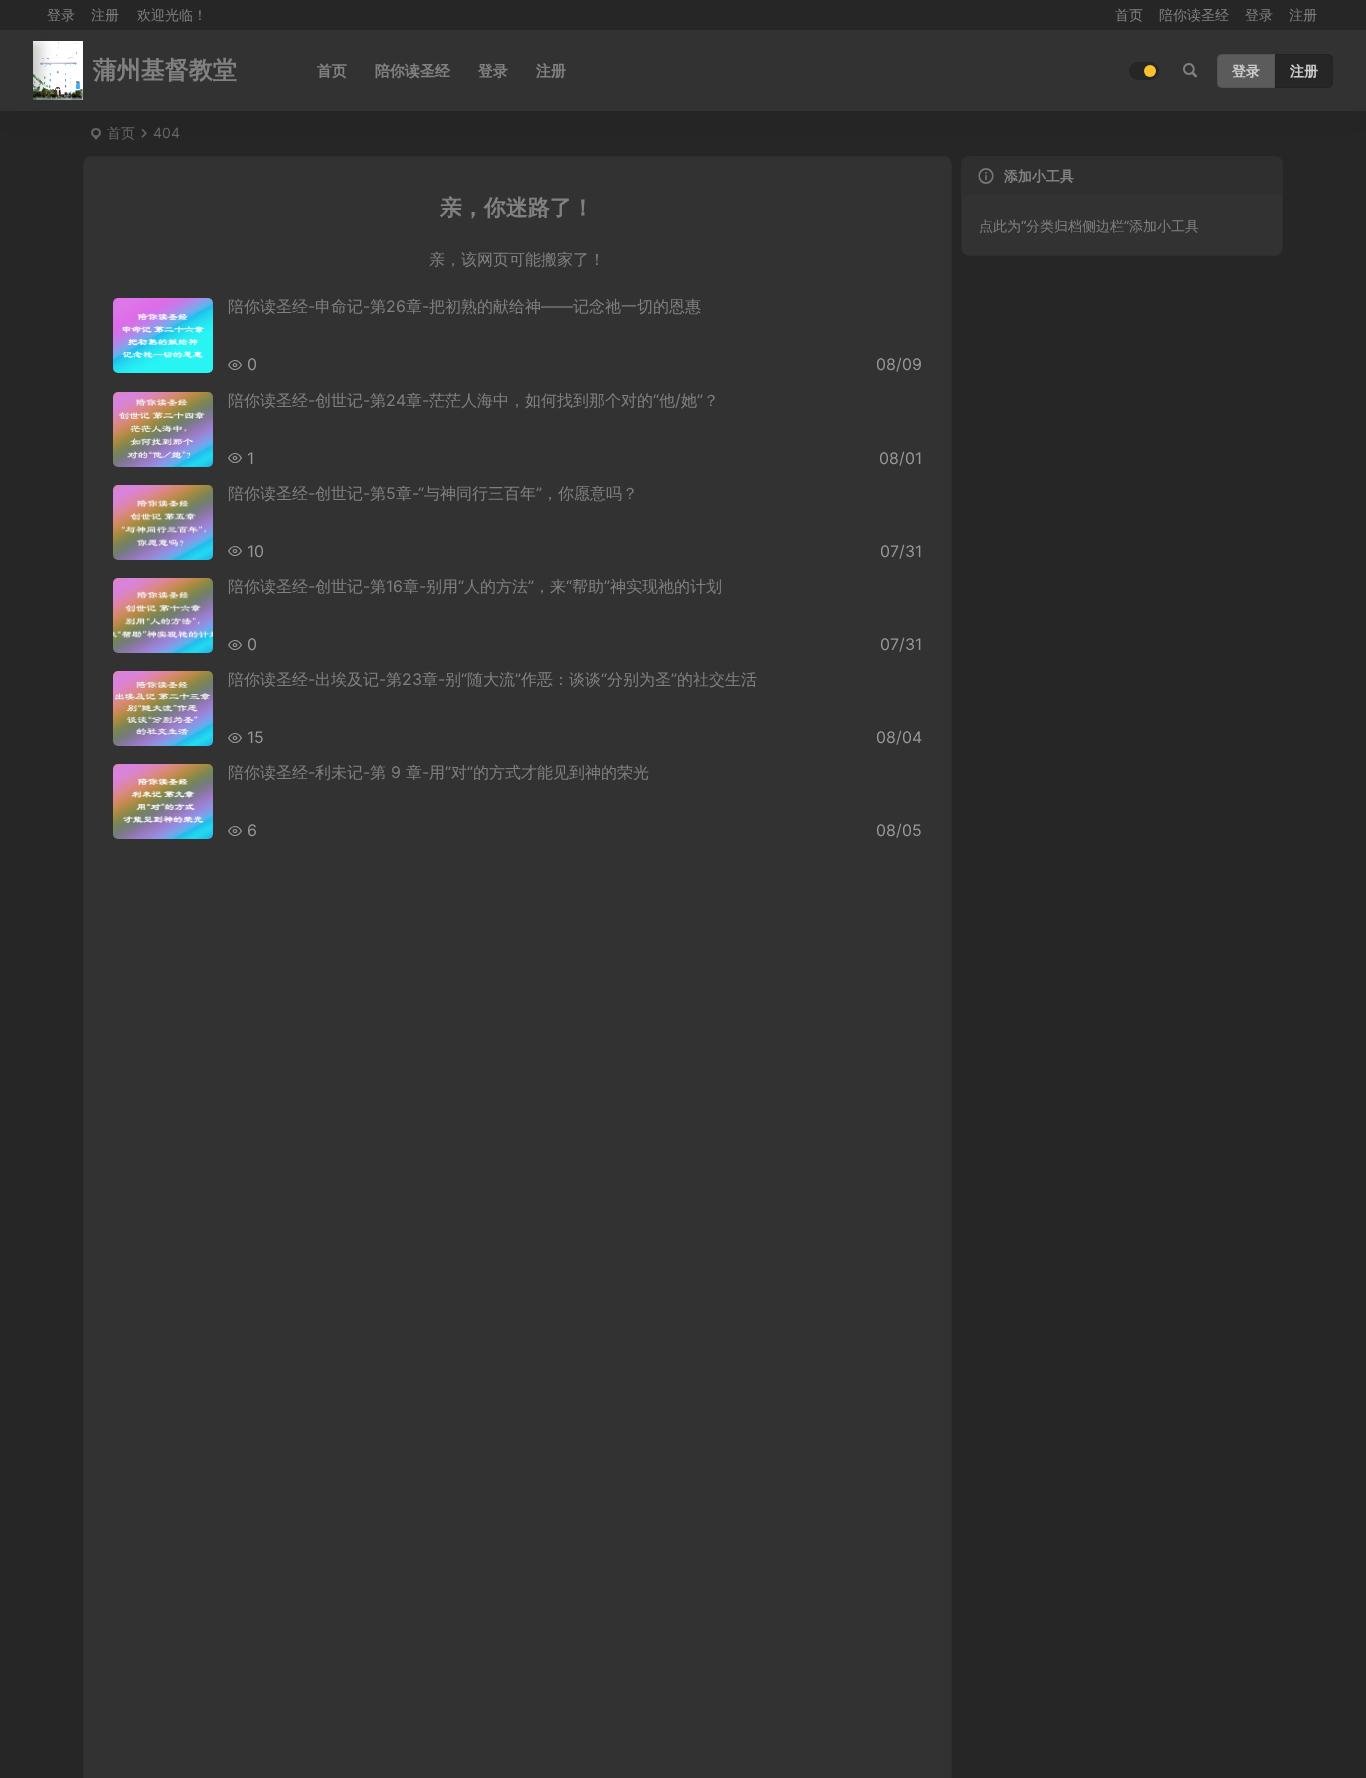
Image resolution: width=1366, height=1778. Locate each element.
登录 (1259, 14)
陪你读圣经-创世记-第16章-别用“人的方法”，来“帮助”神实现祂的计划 (475, 586)
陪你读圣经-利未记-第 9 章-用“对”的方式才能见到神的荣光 (438, 772)
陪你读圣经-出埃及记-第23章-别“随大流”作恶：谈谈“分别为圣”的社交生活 (492, 679)
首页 (1129, 14)
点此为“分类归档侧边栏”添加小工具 (1089, 225)
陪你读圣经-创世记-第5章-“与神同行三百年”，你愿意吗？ (433, 493)
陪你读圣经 (1194, 14)
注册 (105, 14)
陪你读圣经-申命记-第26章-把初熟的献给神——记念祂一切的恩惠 (464, 306)
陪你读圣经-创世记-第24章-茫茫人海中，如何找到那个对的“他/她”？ (473, 400)
